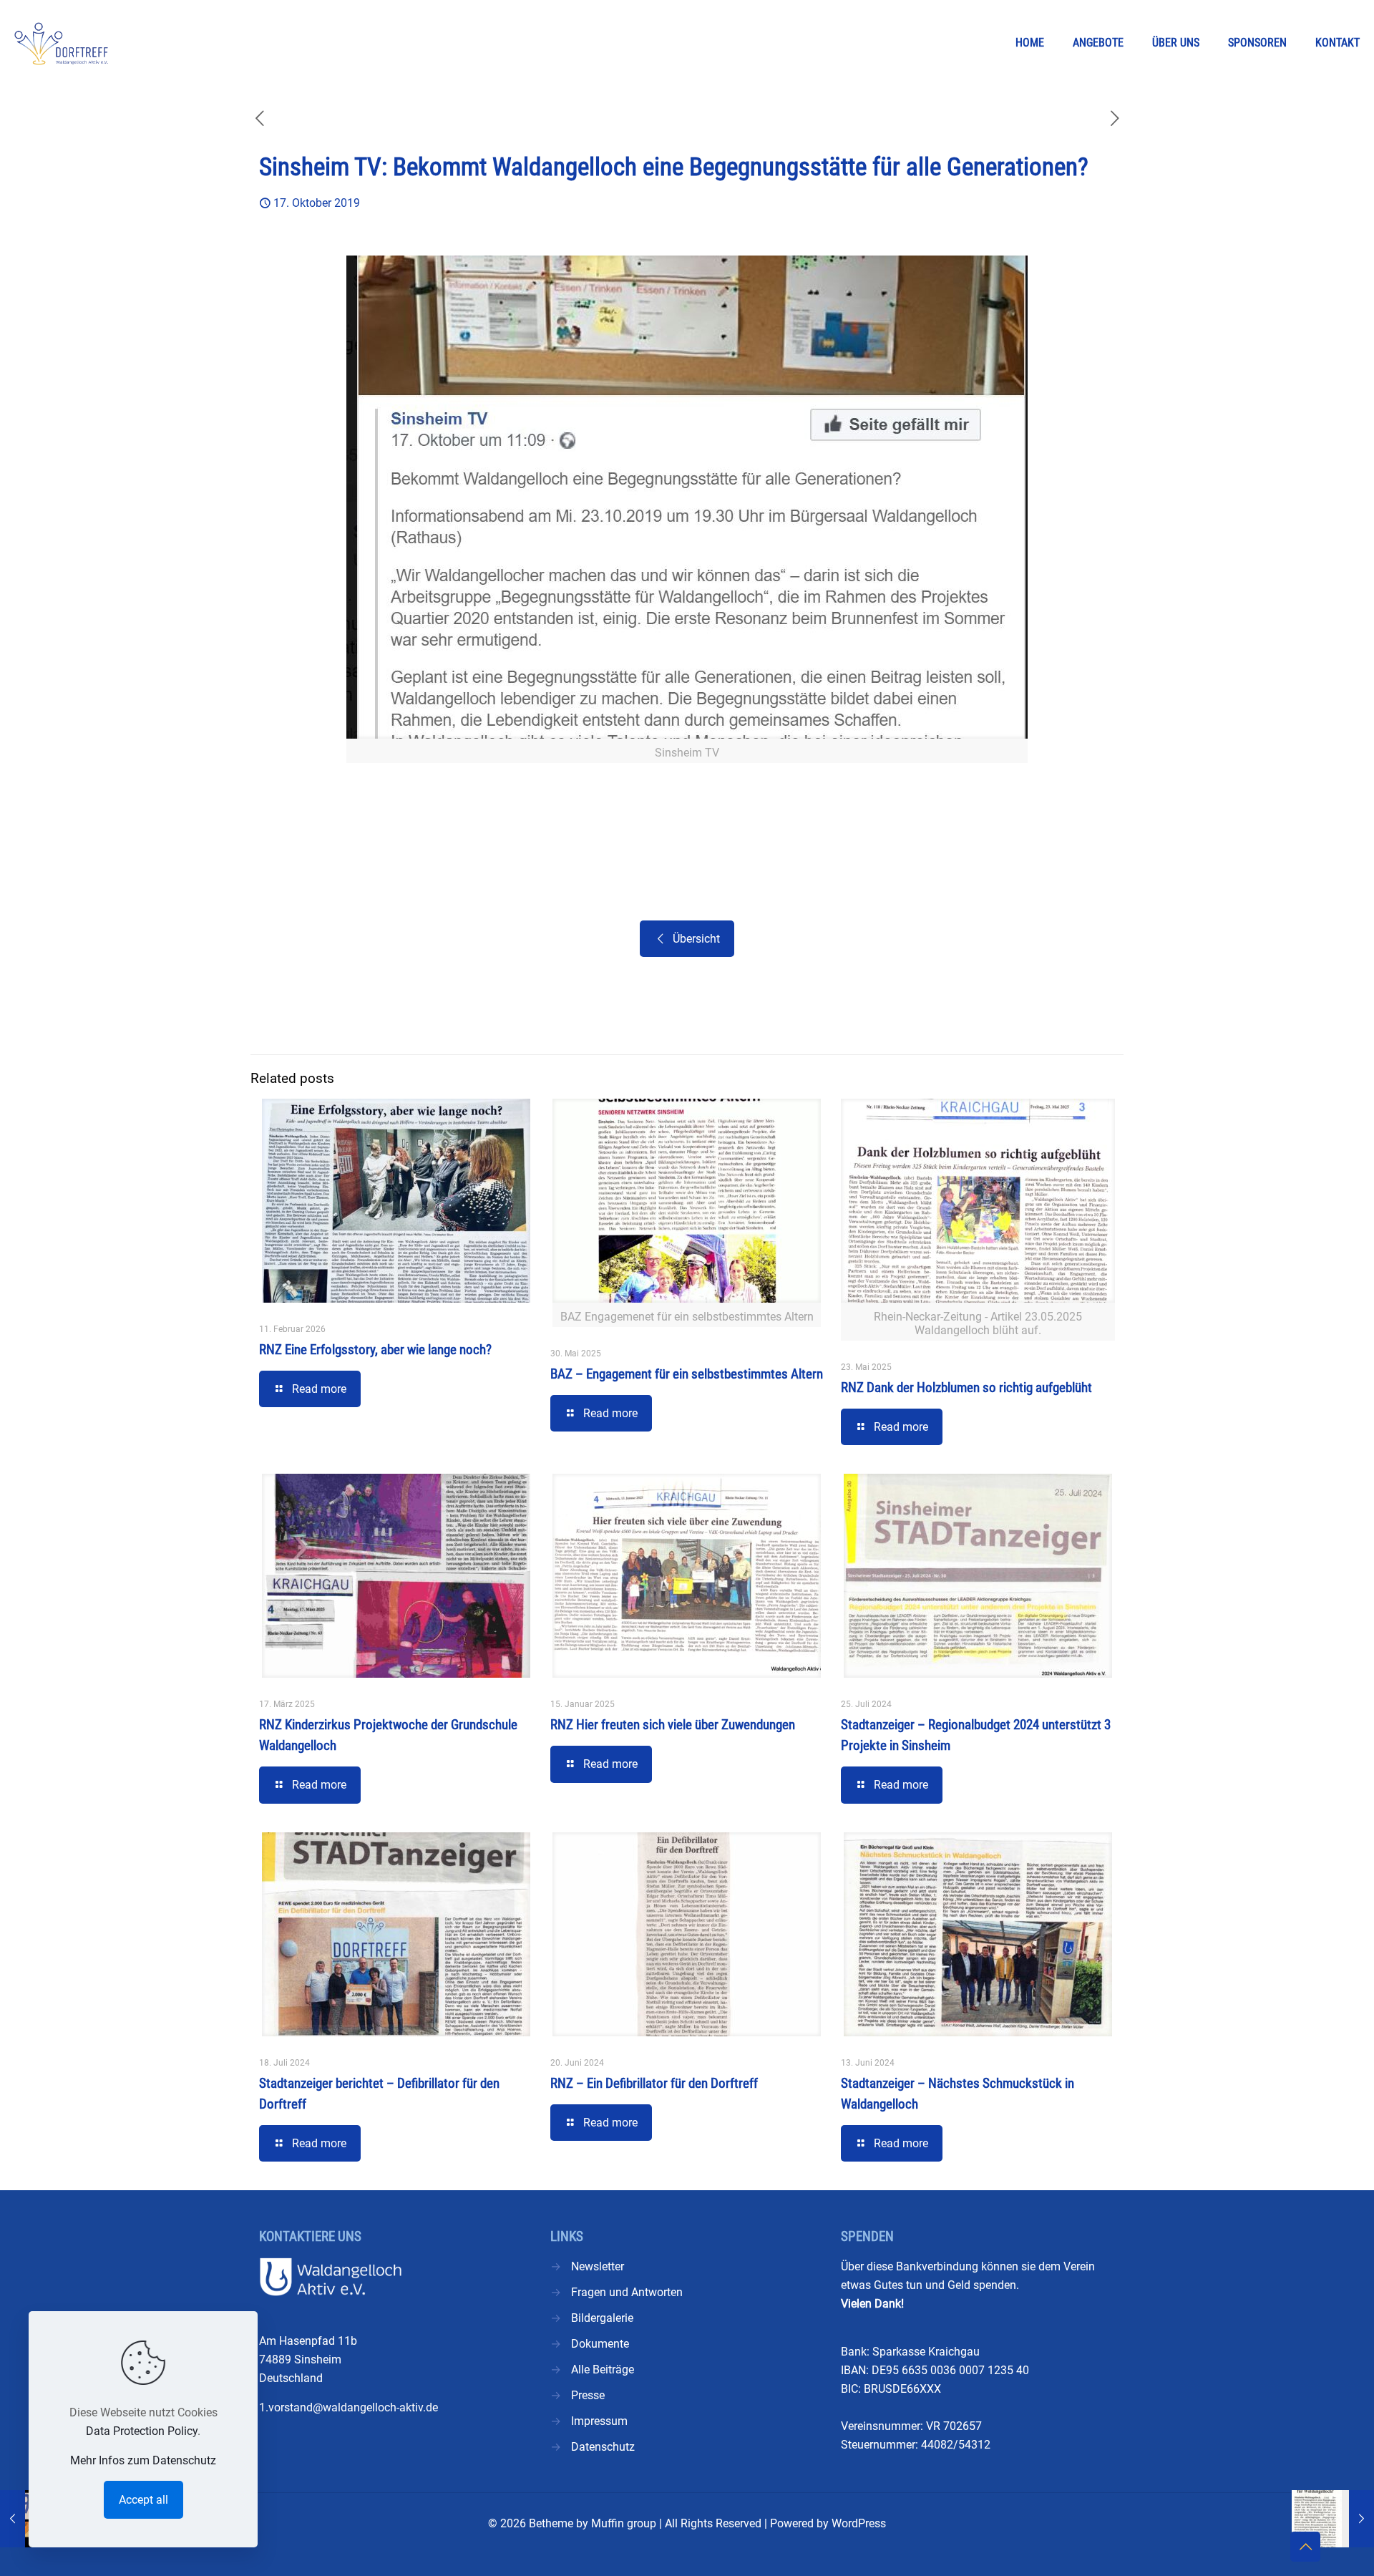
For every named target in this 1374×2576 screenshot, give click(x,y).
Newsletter (598, 2266)
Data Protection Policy (142, 2431)
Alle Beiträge (603, 2370)
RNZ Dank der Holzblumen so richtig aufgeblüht (966, 1387)
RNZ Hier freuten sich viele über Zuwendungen (673, 1725)
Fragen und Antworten (627, 2292)
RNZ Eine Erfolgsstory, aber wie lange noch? (375, 1350)
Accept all (143, 2500)
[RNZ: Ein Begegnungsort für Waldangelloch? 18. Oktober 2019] (1333, 2519)
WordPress (859, 2523)
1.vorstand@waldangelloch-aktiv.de (349, 2407)
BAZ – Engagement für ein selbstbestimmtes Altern (687, 1374)
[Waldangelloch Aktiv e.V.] (61, 43)
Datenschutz (603, 2447)
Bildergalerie (602, 2318)
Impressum (599, 2421)
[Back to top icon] (1305, 2547)
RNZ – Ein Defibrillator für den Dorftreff (654, 2083)
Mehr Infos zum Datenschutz (143, 2460)
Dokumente (600, 2344)
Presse (588, 2395)
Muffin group (624, 2523)
